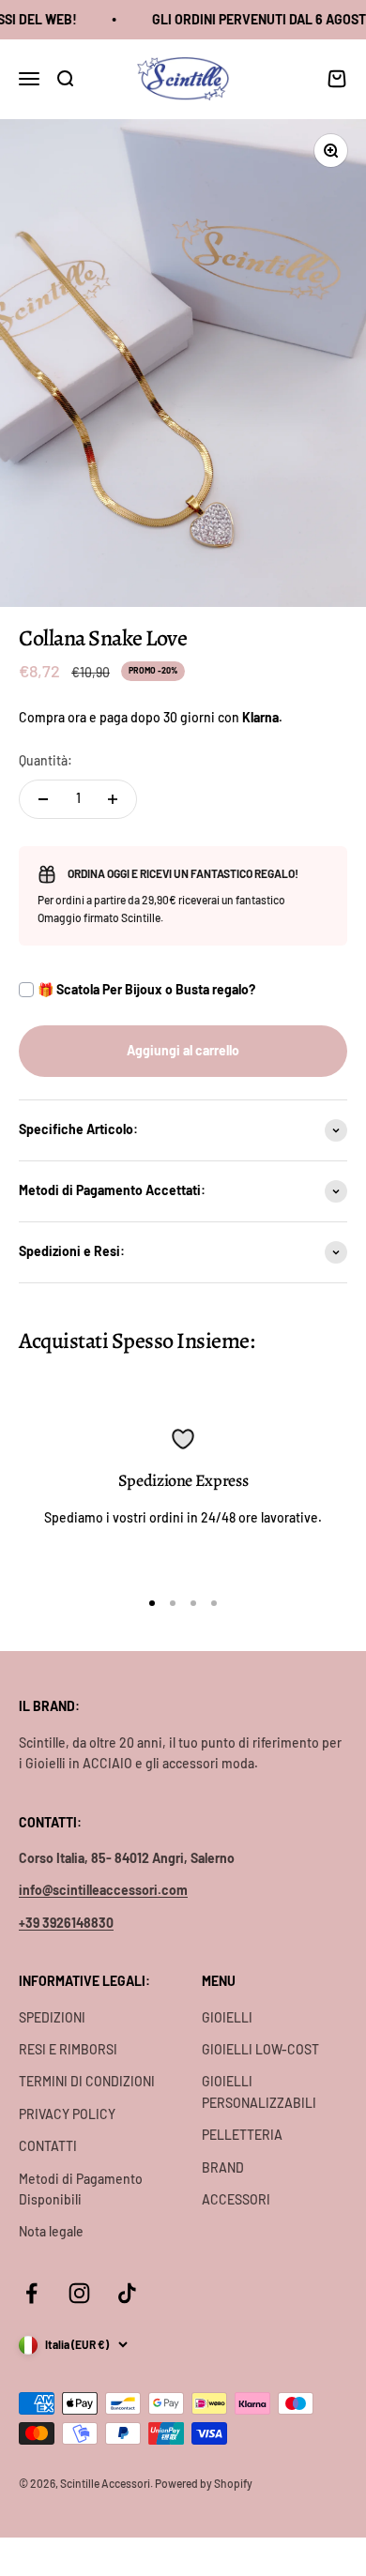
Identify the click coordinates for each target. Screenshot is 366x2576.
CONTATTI (48, 2146)
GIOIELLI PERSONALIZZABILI (259, 2091)
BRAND (223, 2167)
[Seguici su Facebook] (31, 2293)
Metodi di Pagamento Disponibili (81, 2189)
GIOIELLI (227, 2017)
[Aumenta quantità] (113, 799)
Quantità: (46, 760)
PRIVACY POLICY (67, 2114)
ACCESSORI (236, 2199)
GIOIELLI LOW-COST (260, 2049)
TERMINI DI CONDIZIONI (87, 2081)
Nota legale (51, 2231)
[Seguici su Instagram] (79, 2293)
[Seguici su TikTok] (127, 2293)
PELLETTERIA (242, 2135)
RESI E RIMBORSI (68, 2049)
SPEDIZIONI (52, 2017)
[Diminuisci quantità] (43, 799)
